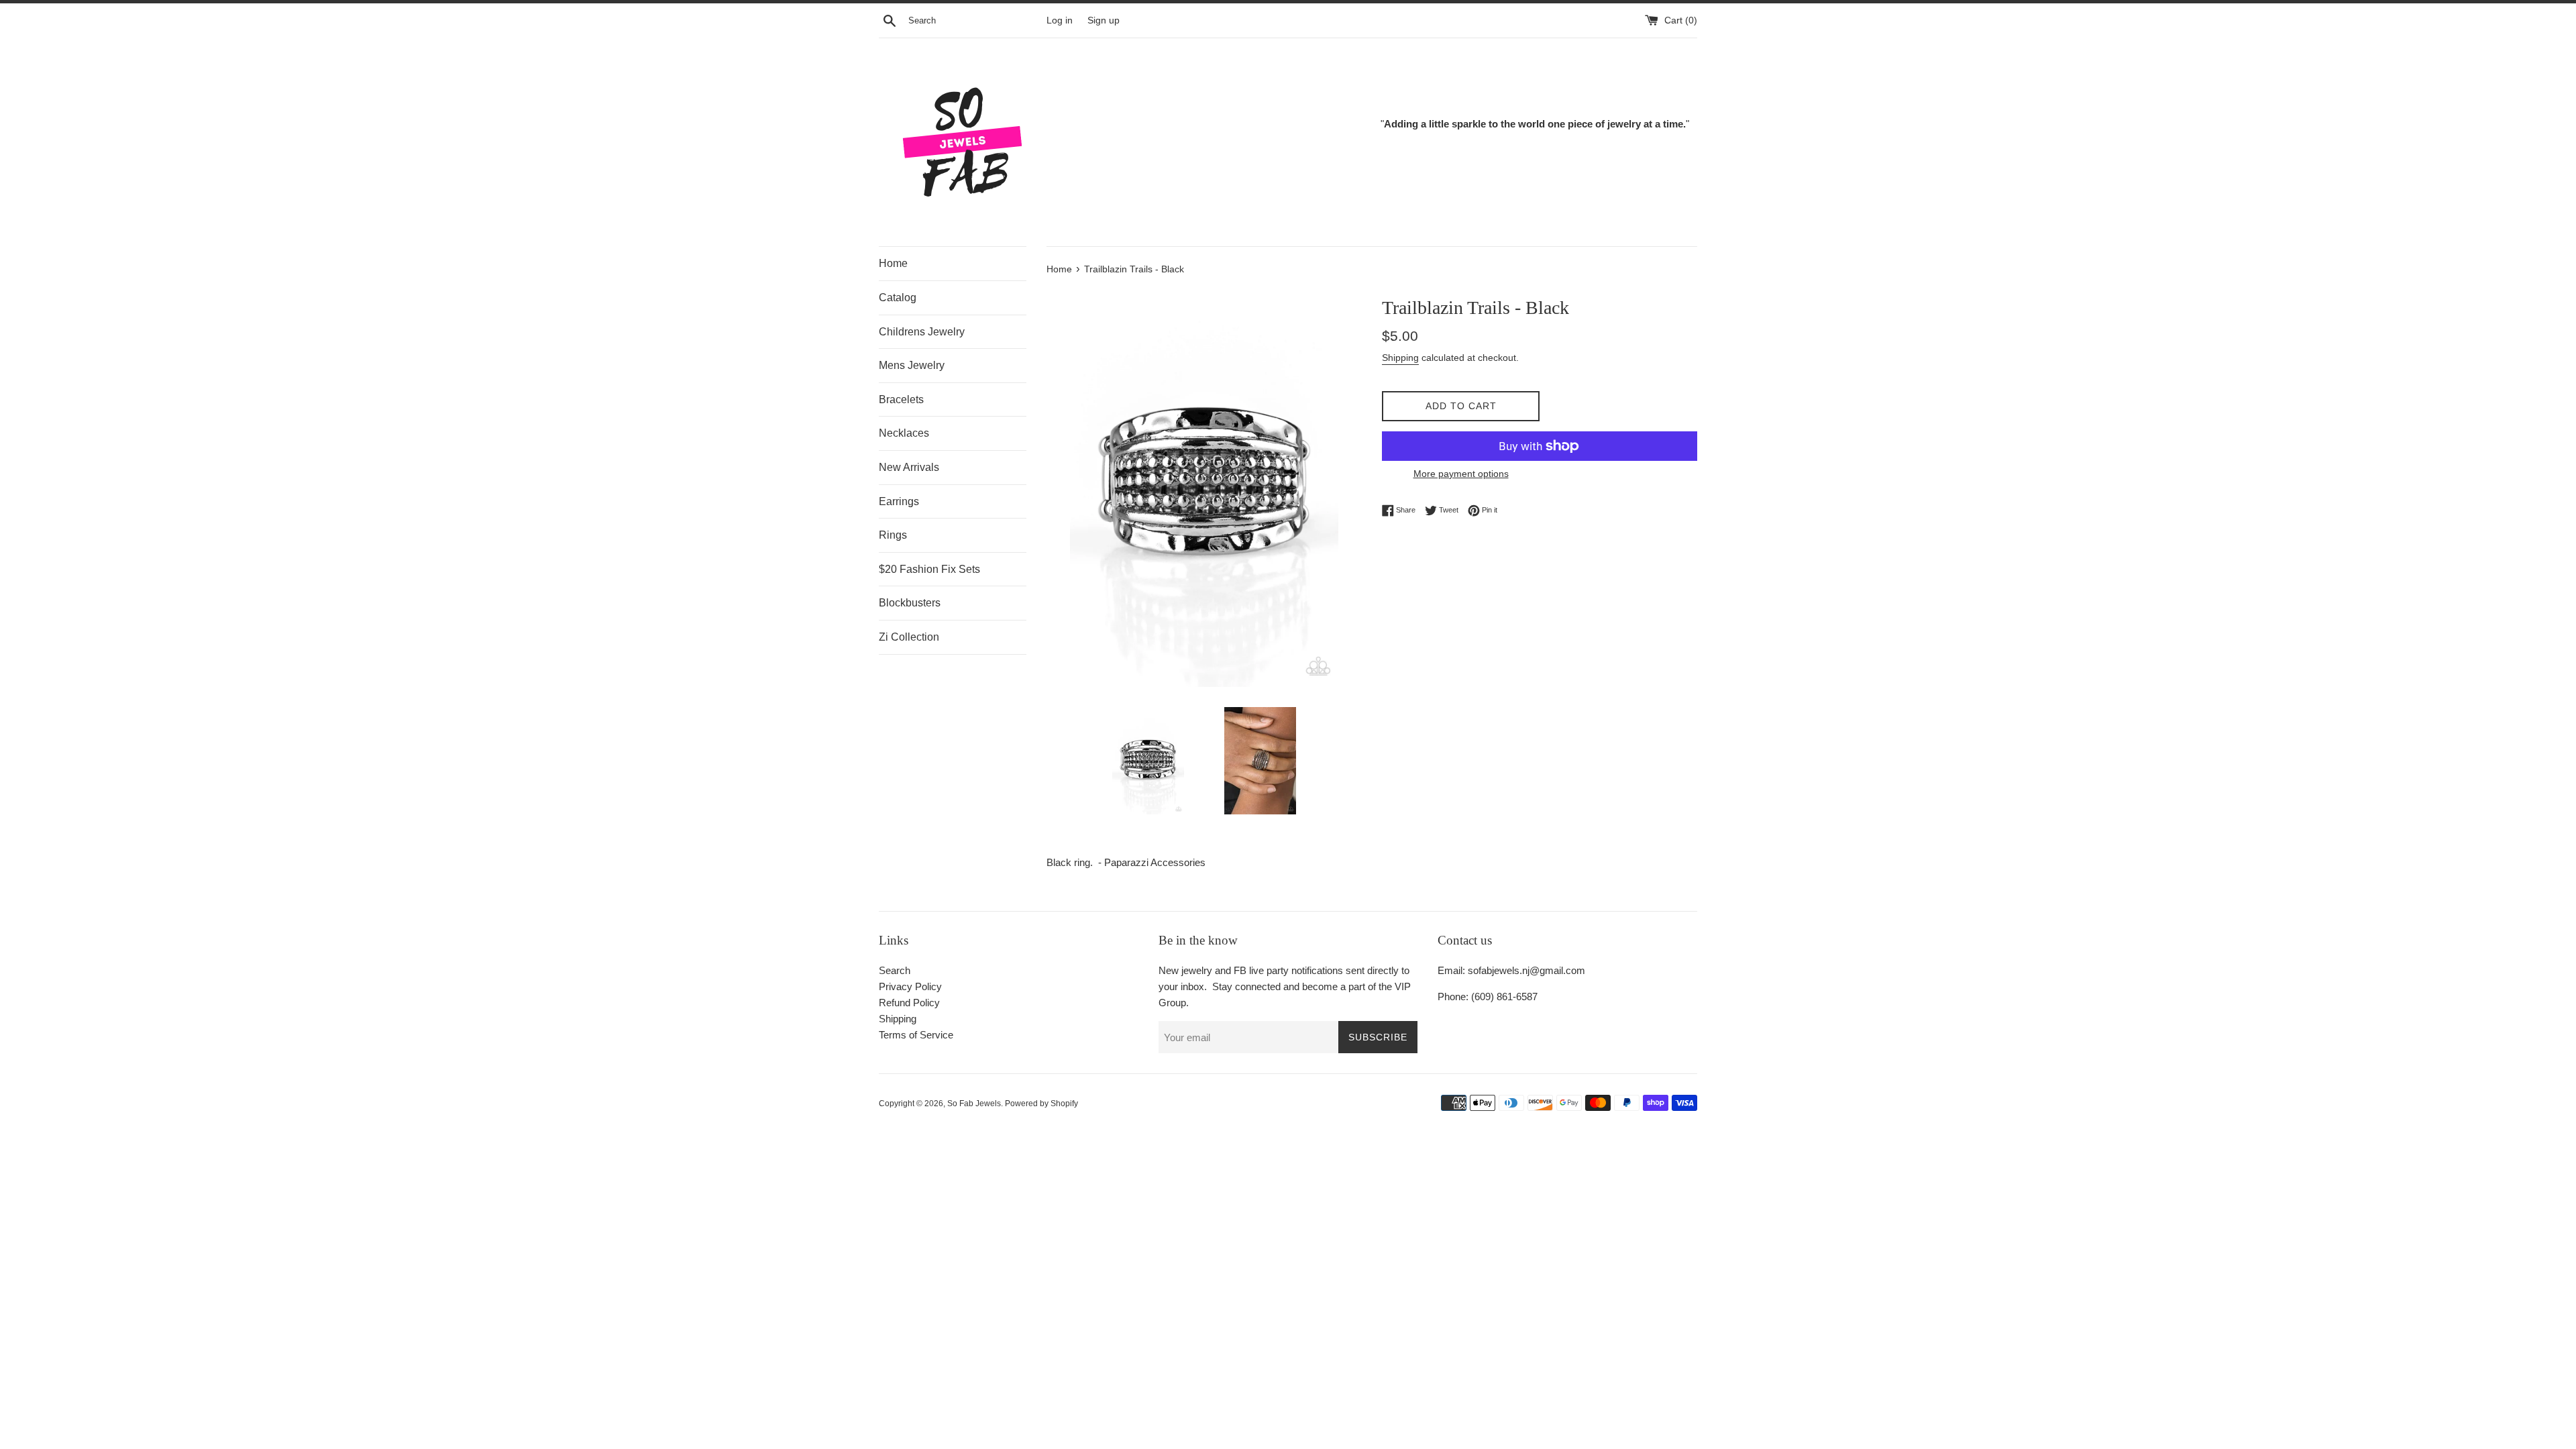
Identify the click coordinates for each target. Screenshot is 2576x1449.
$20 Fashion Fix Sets (929, 569)
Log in (1060, 20)
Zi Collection (909, 637)
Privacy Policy (910, 986)
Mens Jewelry (912, 365)
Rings (893, 535)
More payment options (1461, 474)
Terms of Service (916, 1035)
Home (893, 263)
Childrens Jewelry (922, 332)
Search (895, 970)
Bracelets (901, 399)
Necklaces (904, 433)
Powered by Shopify (1041, 1104)
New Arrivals (909, 467)
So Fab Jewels (974, 1104)
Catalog (898, 298)
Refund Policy (909, 1003)
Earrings (899, 501)
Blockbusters (910, 603)
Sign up (1104, 20)
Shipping (1400, 358)
